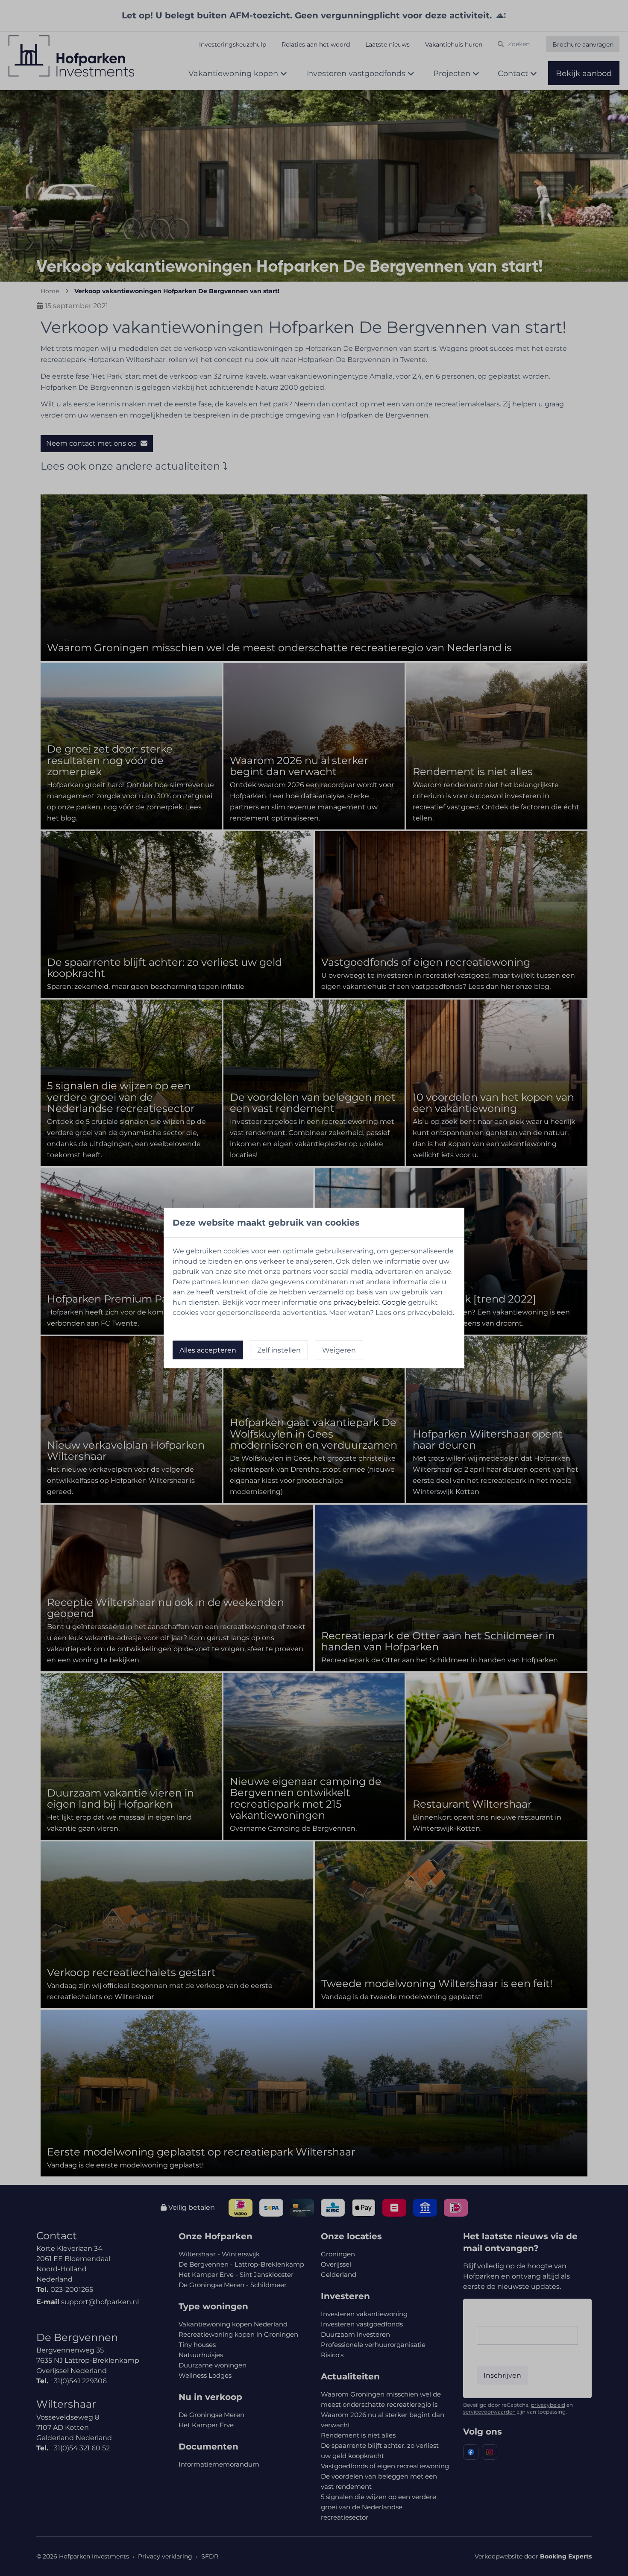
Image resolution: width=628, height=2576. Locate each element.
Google (394, 1302)
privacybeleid (356, 1302)
